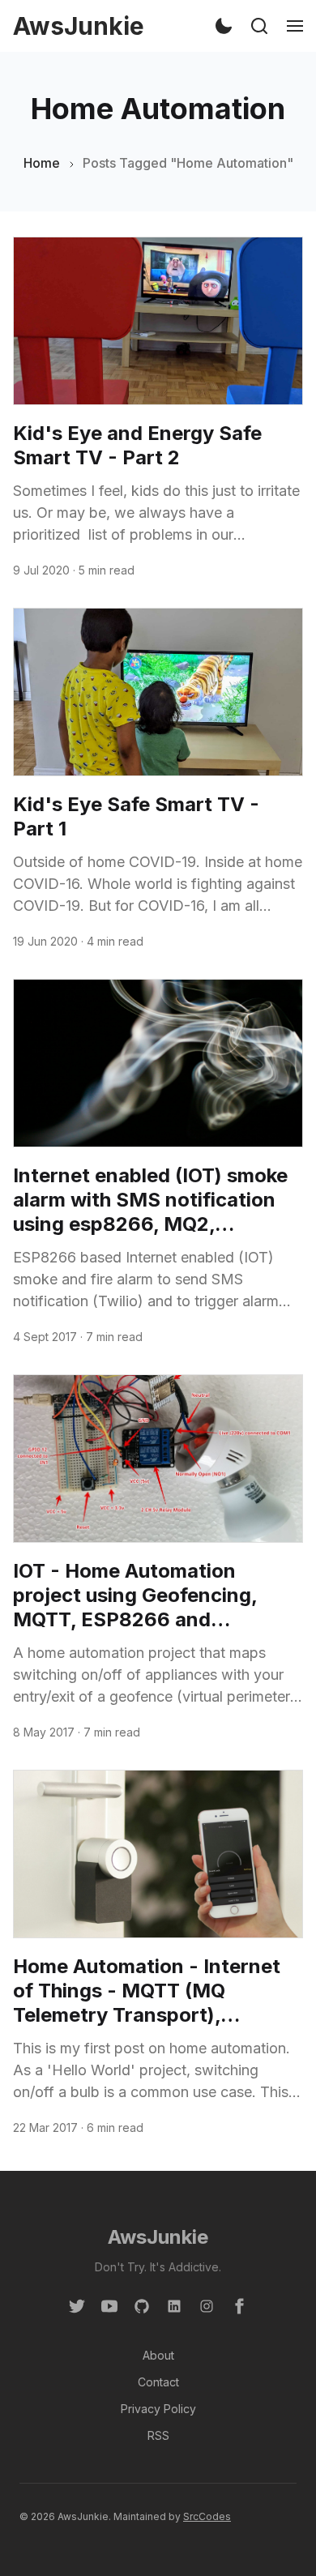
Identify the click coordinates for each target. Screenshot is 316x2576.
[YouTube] (109, 2305)
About (158, 2355)
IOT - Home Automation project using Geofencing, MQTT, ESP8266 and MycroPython (135, 1596)
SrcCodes (207, 2516)
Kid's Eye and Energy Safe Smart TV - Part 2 (137, 445)
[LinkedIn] (174, 2305)
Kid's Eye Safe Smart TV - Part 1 (136, 816)
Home (42, 163)
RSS (158, 2435)
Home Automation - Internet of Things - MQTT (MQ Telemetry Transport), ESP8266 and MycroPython (147, 1991)
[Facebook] (239, 2305)
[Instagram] (207, 2305)
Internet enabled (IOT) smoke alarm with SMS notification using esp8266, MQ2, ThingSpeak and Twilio (150, 1200)
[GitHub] (142, 2305)
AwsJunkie (158, 2237)
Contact (158, 2382)
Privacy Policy (158, 2409)
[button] (224, 26)
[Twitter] (77, 2305)
